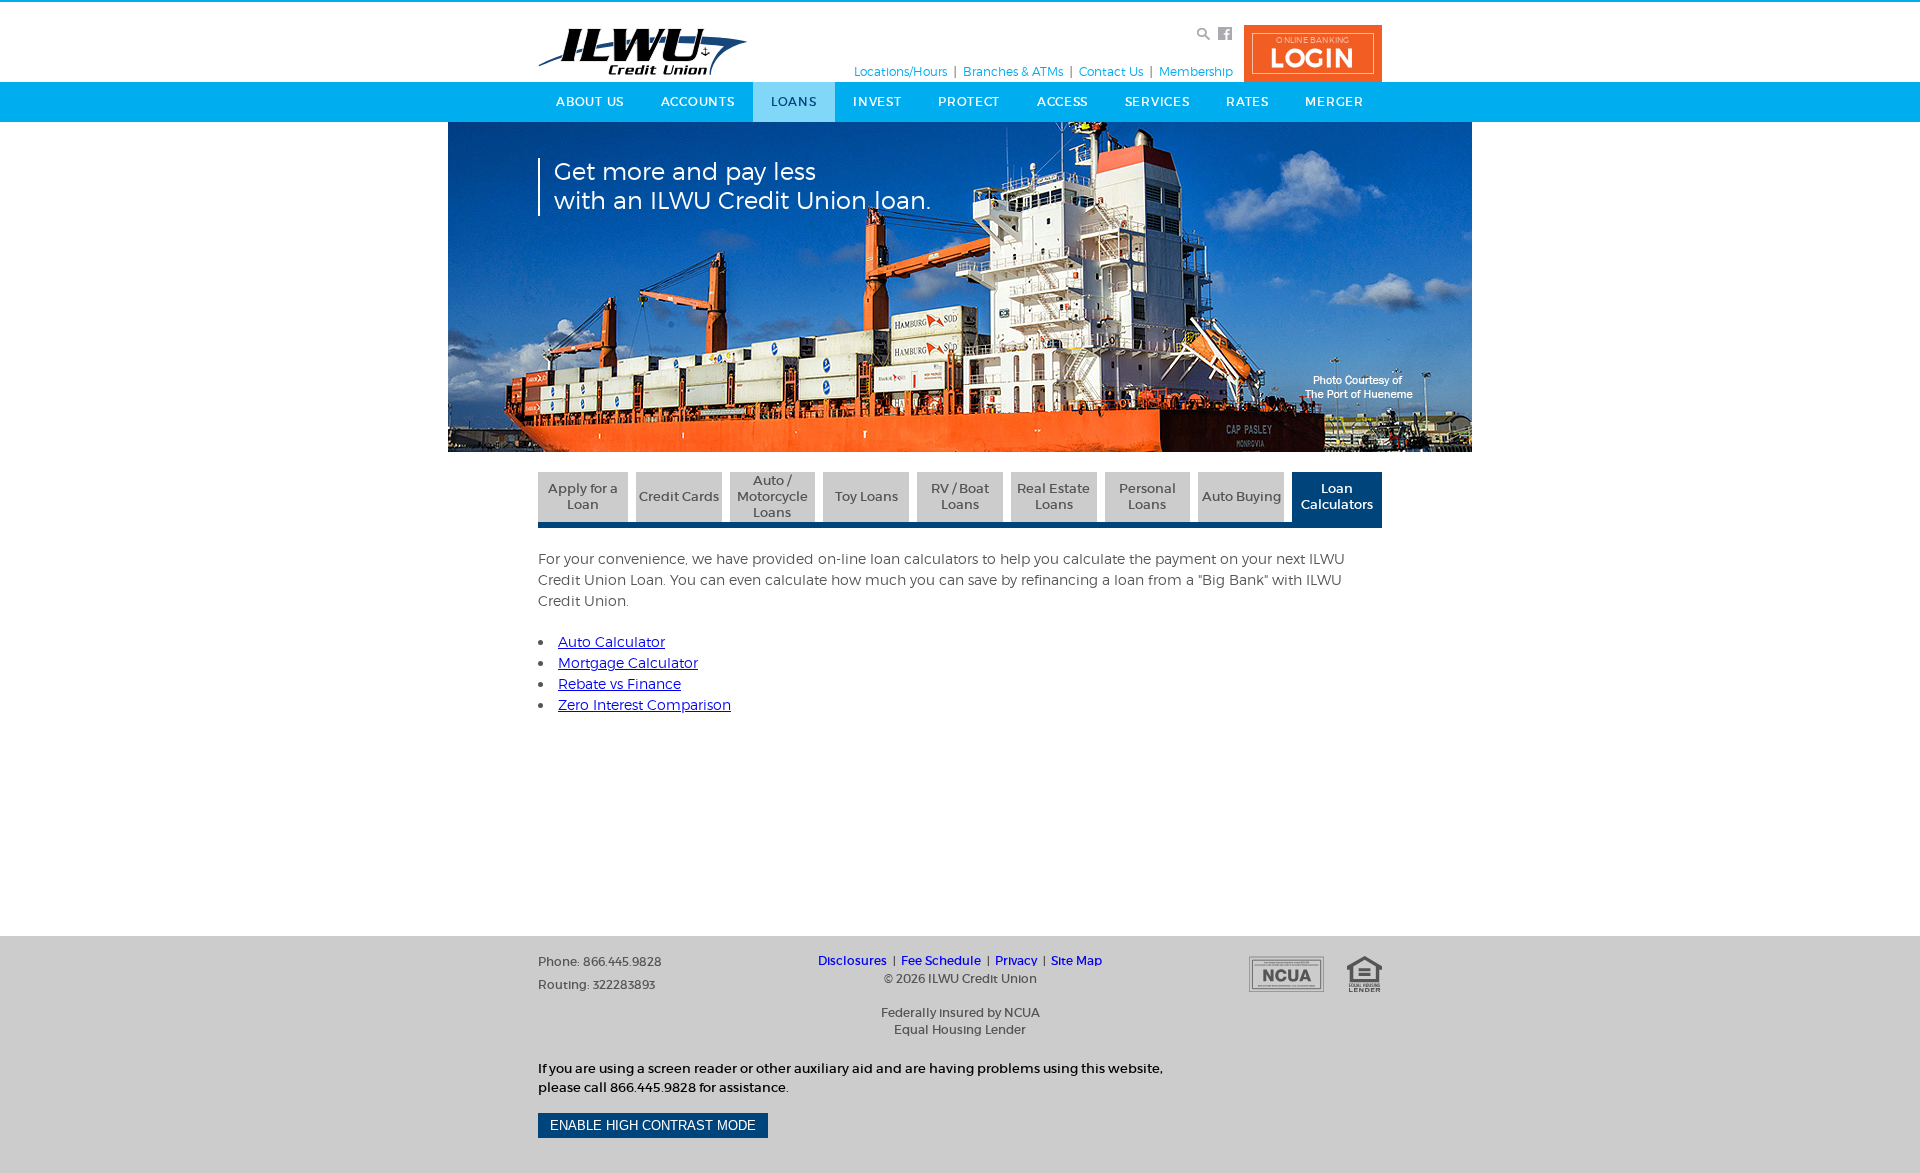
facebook (1225, 33)
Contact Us (1111, 72)
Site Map (1076, 961)
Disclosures (852, 961)
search (1204, 33)
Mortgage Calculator (628, 662)
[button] (1313, 53)
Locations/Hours (900, 72)
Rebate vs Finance (619, 683)
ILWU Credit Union (643, 51)
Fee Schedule (941, 961)
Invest (877, 101)
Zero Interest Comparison (644, 704)
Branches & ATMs (1013, 72)
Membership (1196, 72)
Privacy (1016, 961)
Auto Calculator (611, 641)
